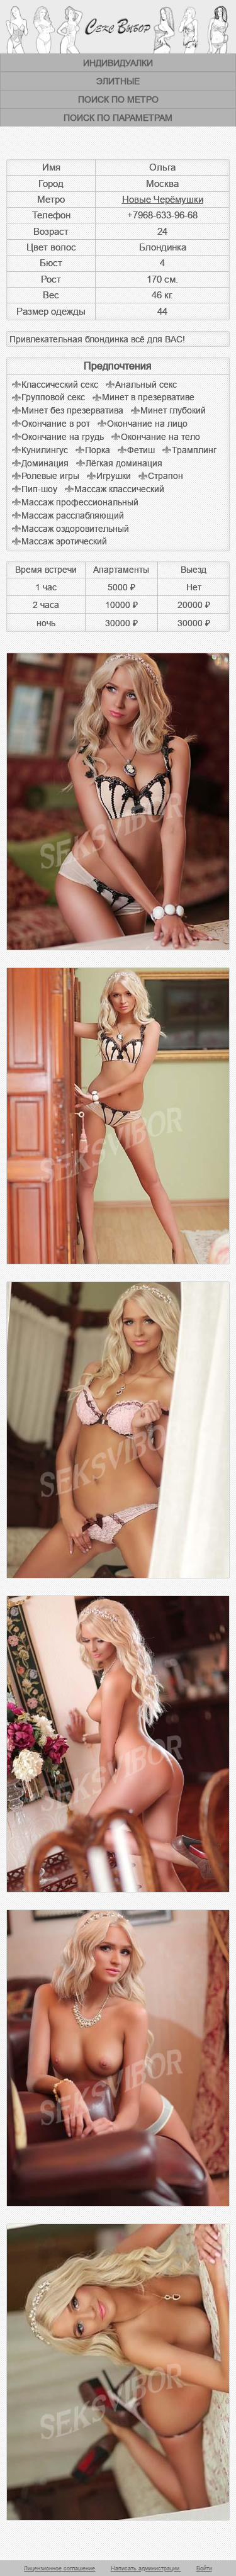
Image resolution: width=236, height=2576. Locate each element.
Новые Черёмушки (163, 200)
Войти (204, 2568)
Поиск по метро (118, 99)
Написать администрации (146, 2568)
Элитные (118, 81)
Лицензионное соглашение (59, 2568)
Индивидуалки (118, 63)
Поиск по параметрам (118, 118)
